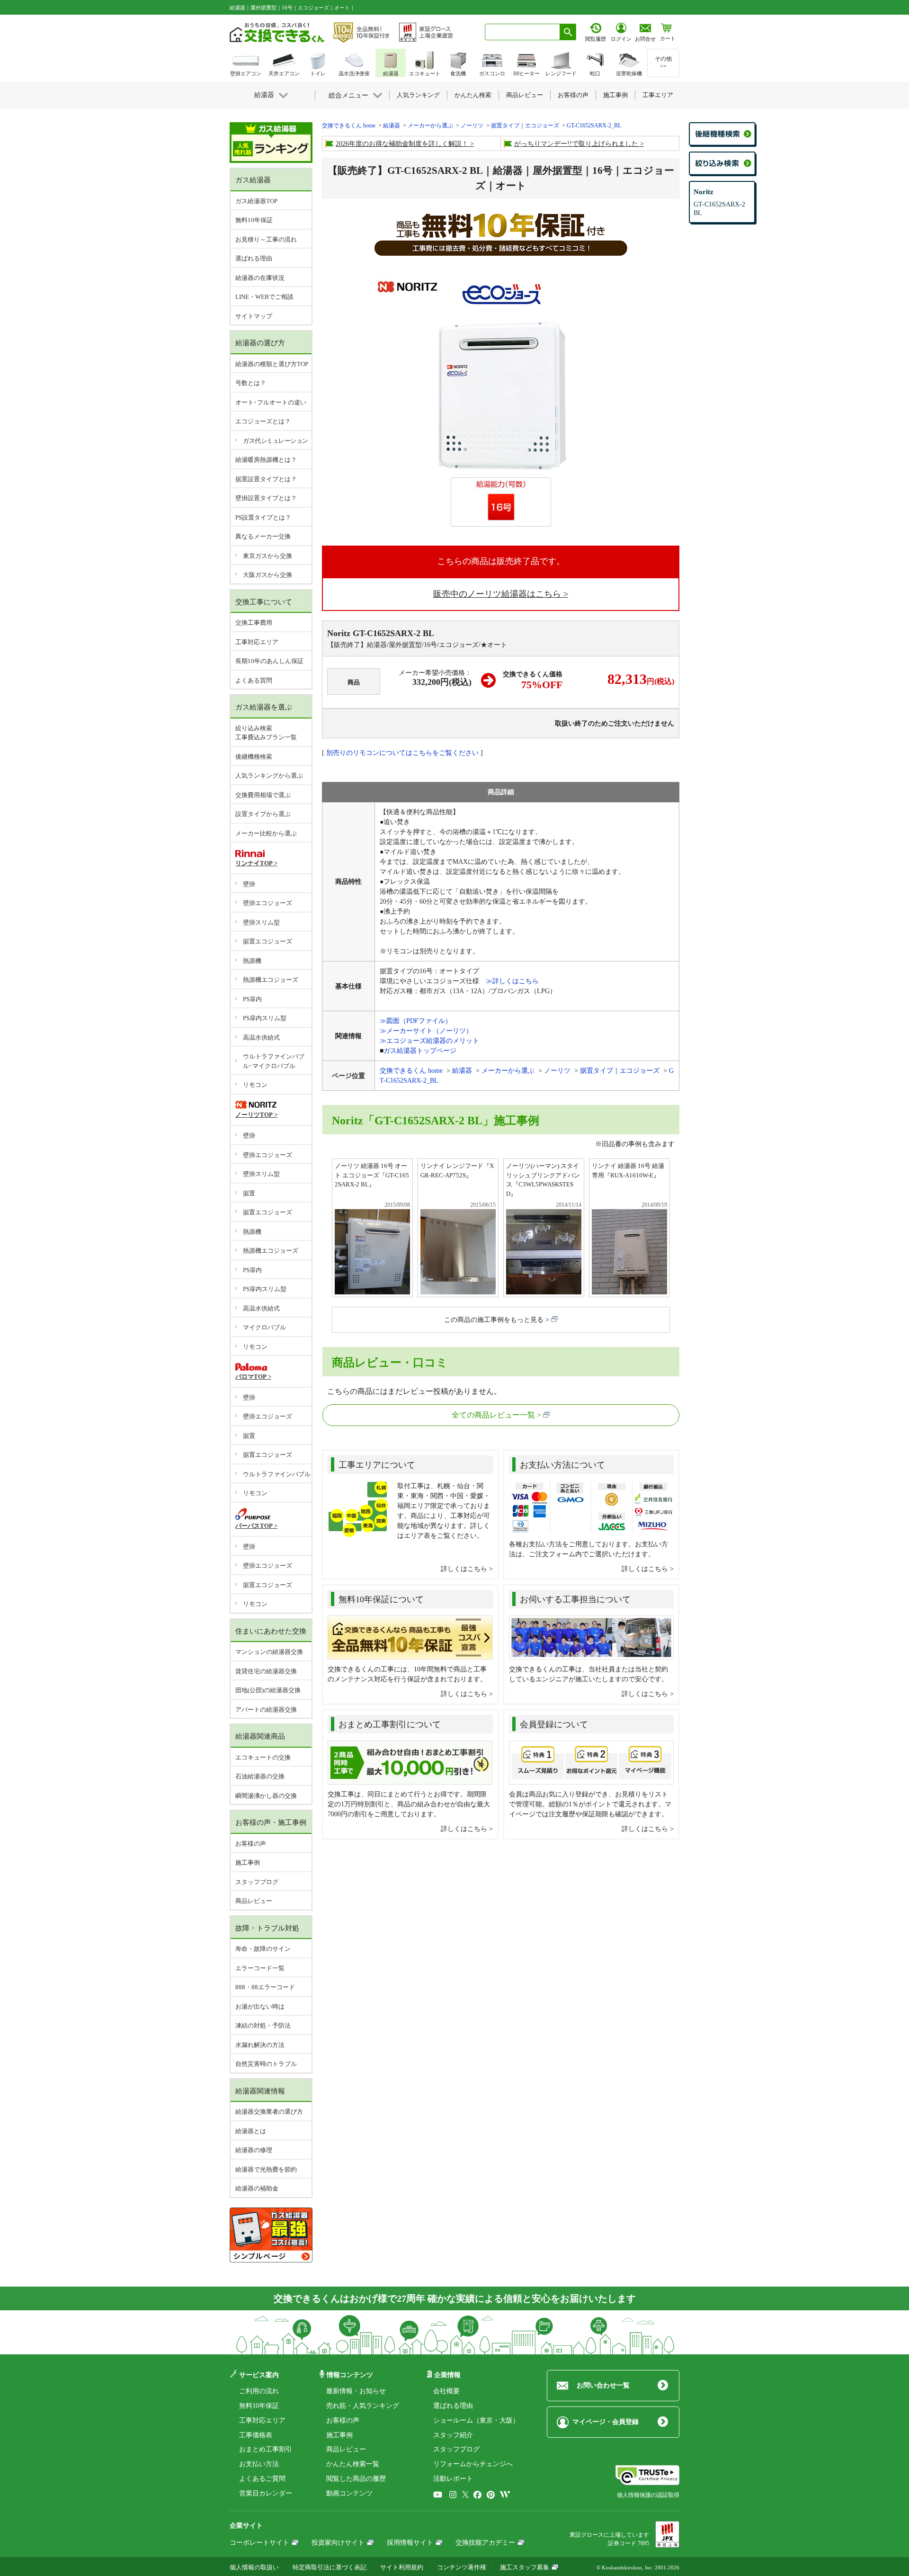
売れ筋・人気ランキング (363, 2406)
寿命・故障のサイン (263, 1949)
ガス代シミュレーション (276, 441)
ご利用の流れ (259, 2391)
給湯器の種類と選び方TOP (272, 364)
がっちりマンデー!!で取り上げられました (576, 144)
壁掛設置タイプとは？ (266, 498)
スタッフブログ (257, 1882)
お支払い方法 (259, 2464)
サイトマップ (254, 316)
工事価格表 (256, 2435)
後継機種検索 (254, 757)
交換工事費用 (254, 623)
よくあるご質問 (262, 2479)
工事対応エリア (257, 642)
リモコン (255, 1085)
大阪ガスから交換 (267, 575)
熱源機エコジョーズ (271, 980)
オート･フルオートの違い (271, 402)
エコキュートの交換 (263, 1757)
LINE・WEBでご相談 (264, 297)
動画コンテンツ (349, 2493)
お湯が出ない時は (260, 2006)
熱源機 (252, 961)
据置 (249, 1193)
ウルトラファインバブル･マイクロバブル (274, 1061)
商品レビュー (254, 1901)
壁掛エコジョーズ (267, 903)
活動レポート (453, 2479)
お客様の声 (251, 1844)
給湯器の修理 (254, 2150)
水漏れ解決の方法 (260, 2045)
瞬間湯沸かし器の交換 (266, 1796)
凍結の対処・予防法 (263, 2025)
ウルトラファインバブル (277, 1474)
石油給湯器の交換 (260, 1776)
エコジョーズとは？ (263, 421)
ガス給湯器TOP (256, 201)
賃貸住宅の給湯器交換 (266, 1671)
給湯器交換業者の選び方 (269, 2112)
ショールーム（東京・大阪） (476, 2420)
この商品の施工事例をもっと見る (494, 1320)
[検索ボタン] (568, 32)
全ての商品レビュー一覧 (493, 1415)
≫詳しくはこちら (512, 981)
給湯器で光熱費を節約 (266, 2169)
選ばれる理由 (254, 258)
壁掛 (249, 884)
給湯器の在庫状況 (260, 278)
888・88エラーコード (265, 1987)
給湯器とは (251, 2131)
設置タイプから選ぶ (263, 814)
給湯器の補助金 (257, 2188)
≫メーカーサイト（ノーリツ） (426, 1031)
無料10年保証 (254, 220)
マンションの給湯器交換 (269, 1652)
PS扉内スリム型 (265, 1018)
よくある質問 (254, 680)
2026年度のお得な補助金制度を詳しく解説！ (402, 144)
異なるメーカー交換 (263, 536)
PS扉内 (252, 999)
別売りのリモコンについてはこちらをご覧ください (402, 753)
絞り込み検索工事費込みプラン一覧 (266, 733)
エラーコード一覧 (260, 1968)
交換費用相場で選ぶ (263, 795)
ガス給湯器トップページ (420, 1051)
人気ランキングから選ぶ (269, 776)
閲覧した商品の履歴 (356, 2479)
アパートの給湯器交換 (266, 1710)
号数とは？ (251, 383)
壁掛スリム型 (261, 922)
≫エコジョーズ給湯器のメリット (429, 1041)
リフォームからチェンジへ (473, 2464)
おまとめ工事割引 (266, 2449)
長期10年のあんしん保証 (269, 661)
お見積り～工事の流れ (266, 239)
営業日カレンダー (266, 2493)
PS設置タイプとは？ (263, 517)
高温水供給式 (261, 1037)
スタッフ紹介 (453, 2435)
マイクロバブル (264, 1327)
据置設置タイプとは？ (266, 479)
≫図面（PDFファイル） (416, 1021)
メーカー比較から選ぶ (266, 833)
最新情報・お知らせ (356, 2391)
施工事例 (248, 1862)
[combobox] (522, 32)
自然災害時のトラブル (266, 2064)
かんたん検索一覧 (353, 2464)
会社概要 (446, 2391)
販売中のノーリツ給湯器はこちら (497, 594)
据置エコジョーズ (267, 941)
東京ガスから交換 (267, 556)
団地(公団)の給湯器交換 (268, 1690)
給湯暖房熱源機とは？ (266, 460)
